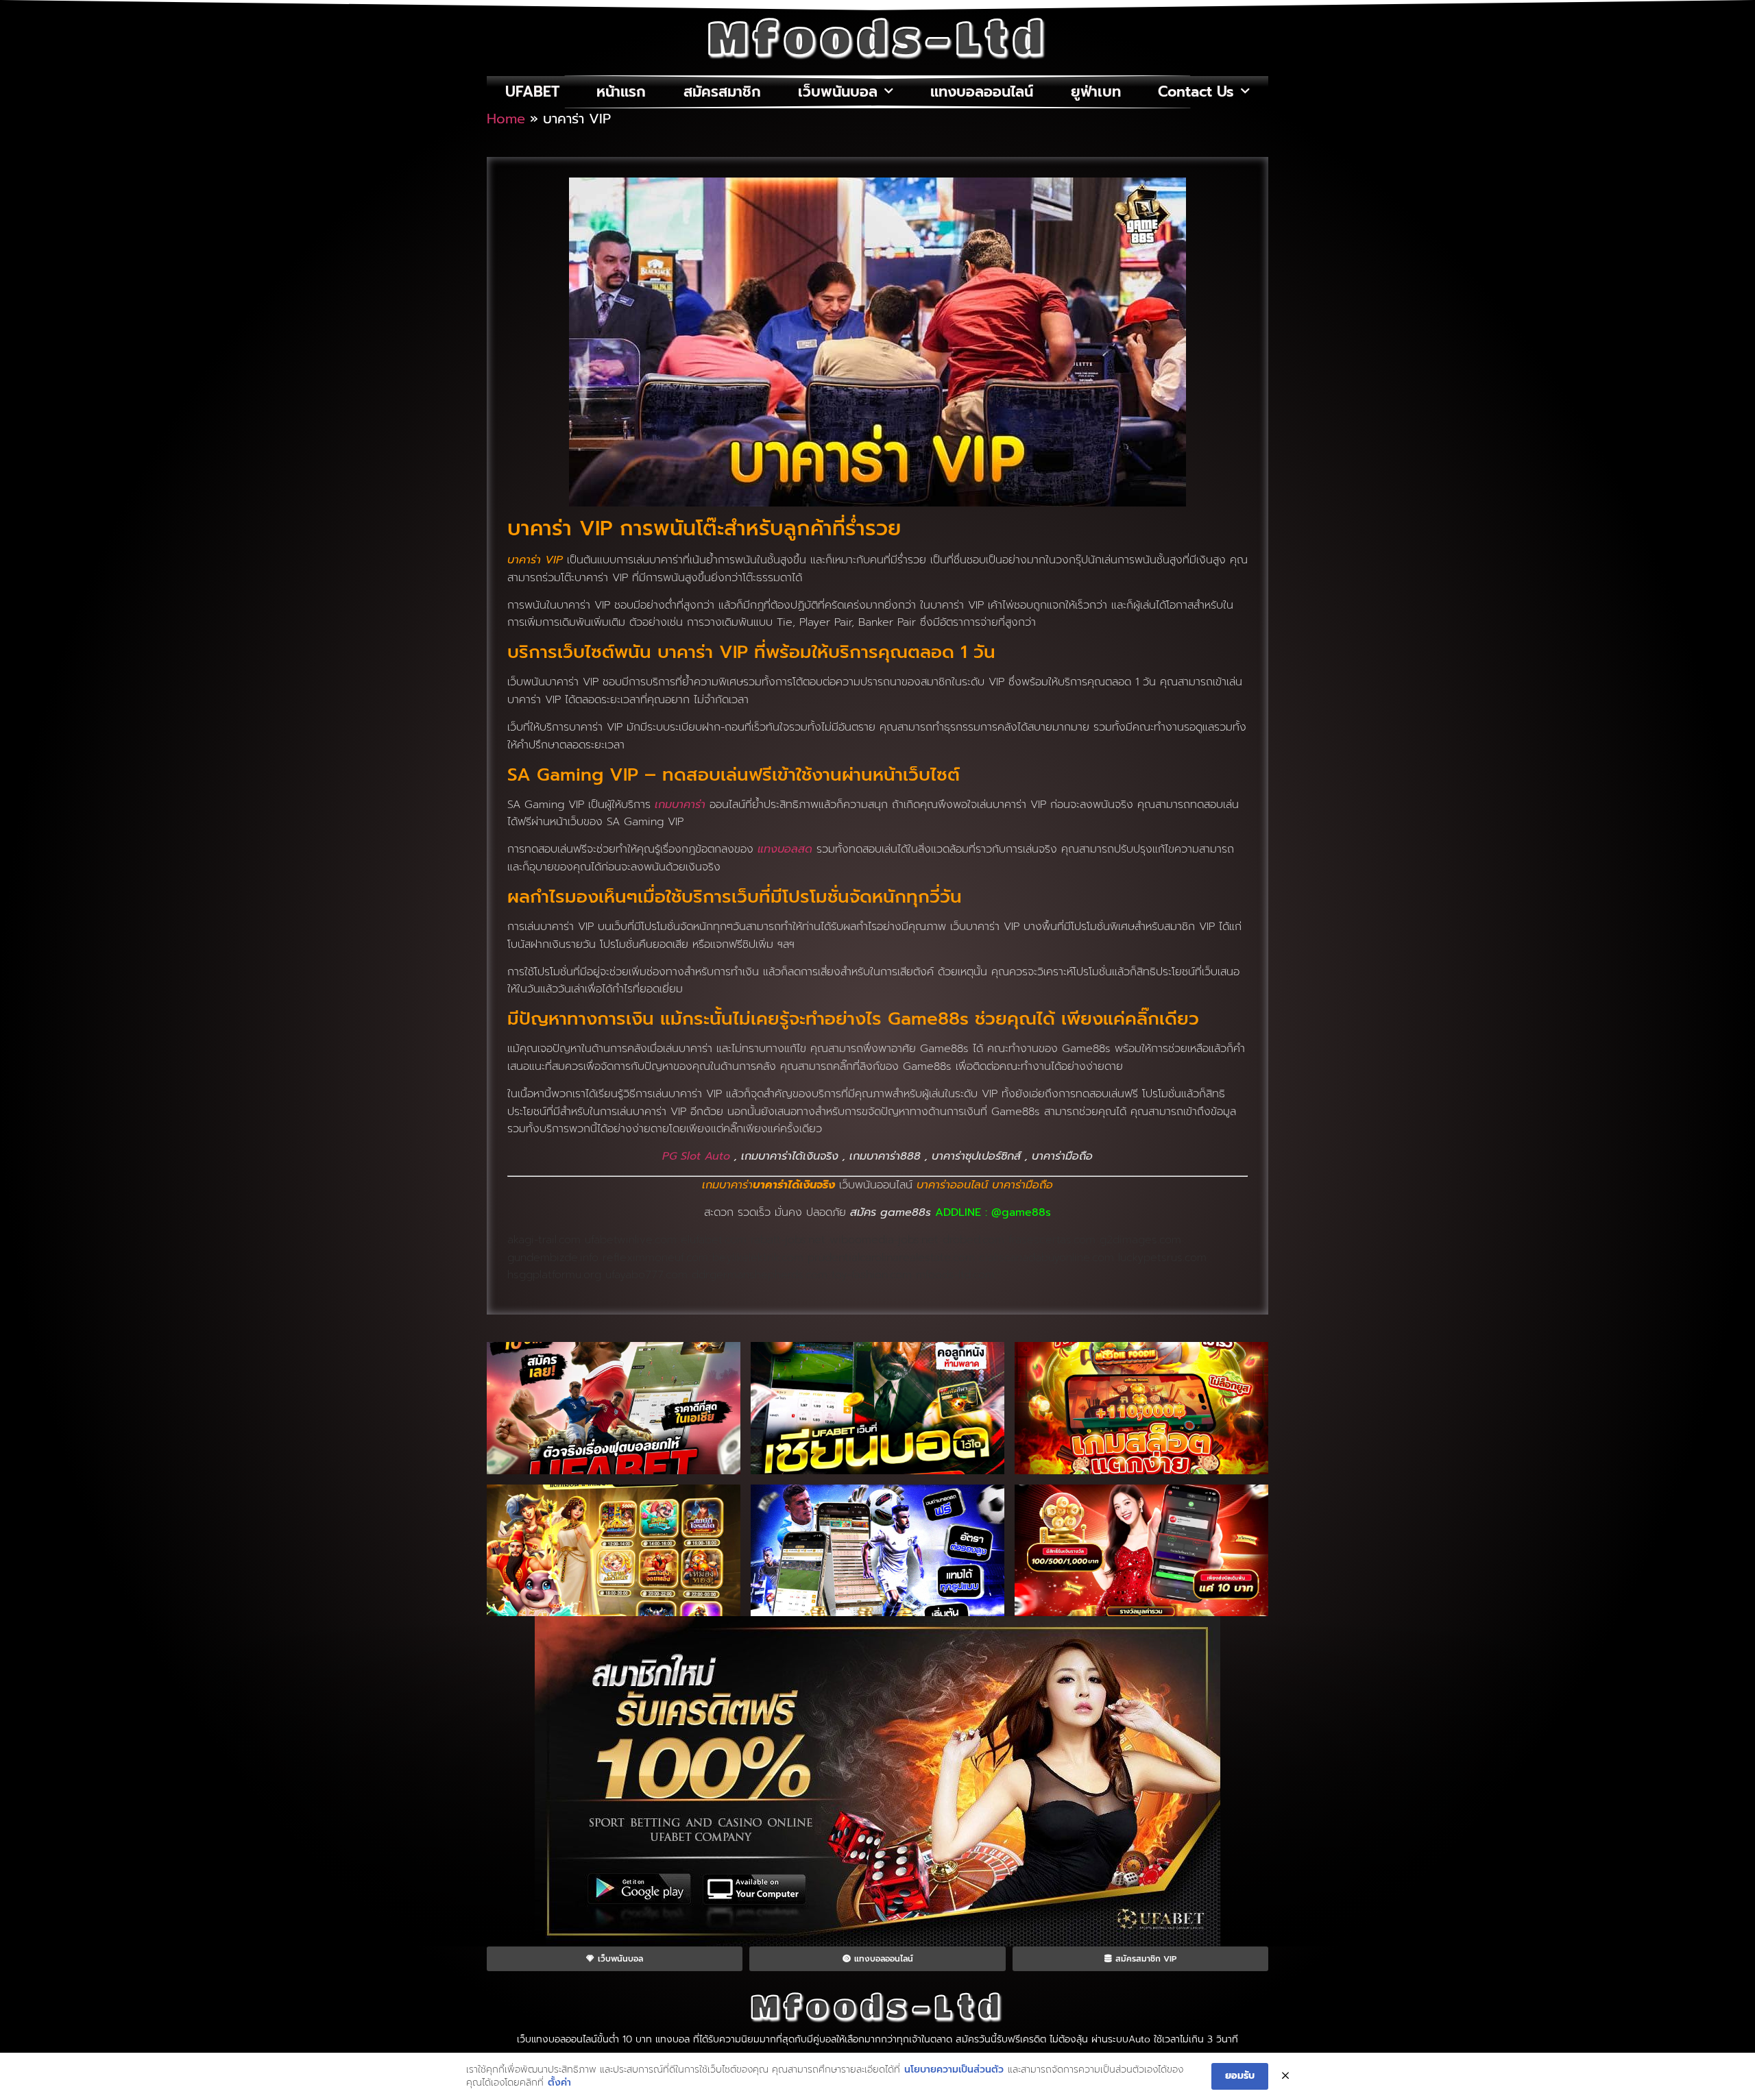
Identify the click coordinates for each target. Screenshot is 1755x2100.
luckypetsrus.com (1162, 1258)
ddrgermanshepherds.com (760, 1275)
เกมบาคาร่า (680, 805)
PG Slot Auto (696, 1156)
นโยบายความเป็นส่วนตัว (954, 2070)
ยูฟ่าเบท (1096, 92)
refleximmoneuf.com (655, 1258)
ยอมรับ (1240, 2076)
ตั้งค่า (559, 2083)
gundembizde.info (553, 1258)
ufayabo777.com (646, 1275)
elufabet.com (714, 1240)
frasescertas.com (1052, 1240)
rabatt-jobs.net (788, 1240)
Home (506, 119)
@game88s (1021, 1212)
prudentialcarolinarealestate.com (891, 1258)
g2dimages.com (1140, 1240)
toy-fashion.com (872, 1275)
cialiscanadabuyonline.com (1046, 1258)
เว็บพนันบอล (838, 92)
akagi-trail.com (544, 1240)
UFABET (532, 92)
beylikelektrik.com (758, 1258)
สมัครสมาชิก (722, 92)
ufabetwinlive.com (631, 1240)
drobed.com (973, 1240)
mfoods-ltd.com (955, 1275)
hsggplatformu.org (554, 1275)
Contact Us (1196, 92)
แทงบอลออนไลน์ (982, 92)
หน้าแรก (621, 92)
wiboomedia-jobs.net (884, 1240)
